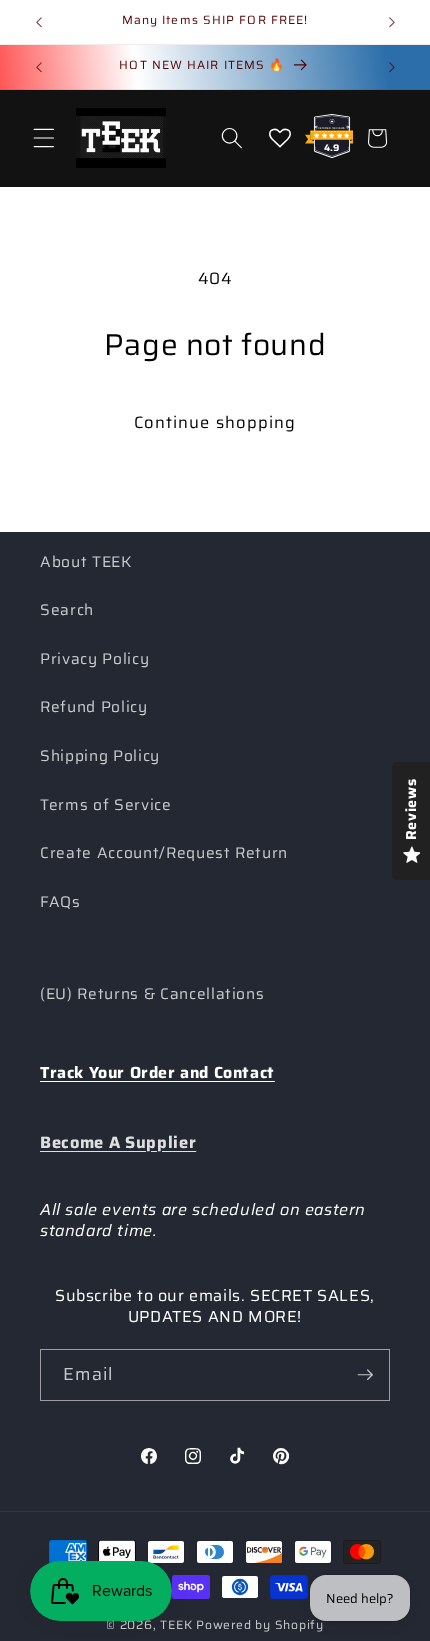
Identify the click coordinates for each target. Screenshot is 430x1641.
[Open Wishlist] (280, 138)
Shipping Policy (100, 756)
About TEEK (86, 562)
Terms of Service (106, 805)
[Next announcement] (392, 22)
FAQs (60, 902)
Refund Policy (94, 707)
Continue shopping (215, 422)
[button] (44, 138)
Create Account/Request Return (164, 853)
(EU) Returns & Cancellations (152, 994)
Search (67, 610)
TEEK (176, 1624)
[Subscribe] (365, 1375)
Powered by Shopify (260, 1624)
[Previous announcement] (39, 22)
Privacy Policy (94, 659)
